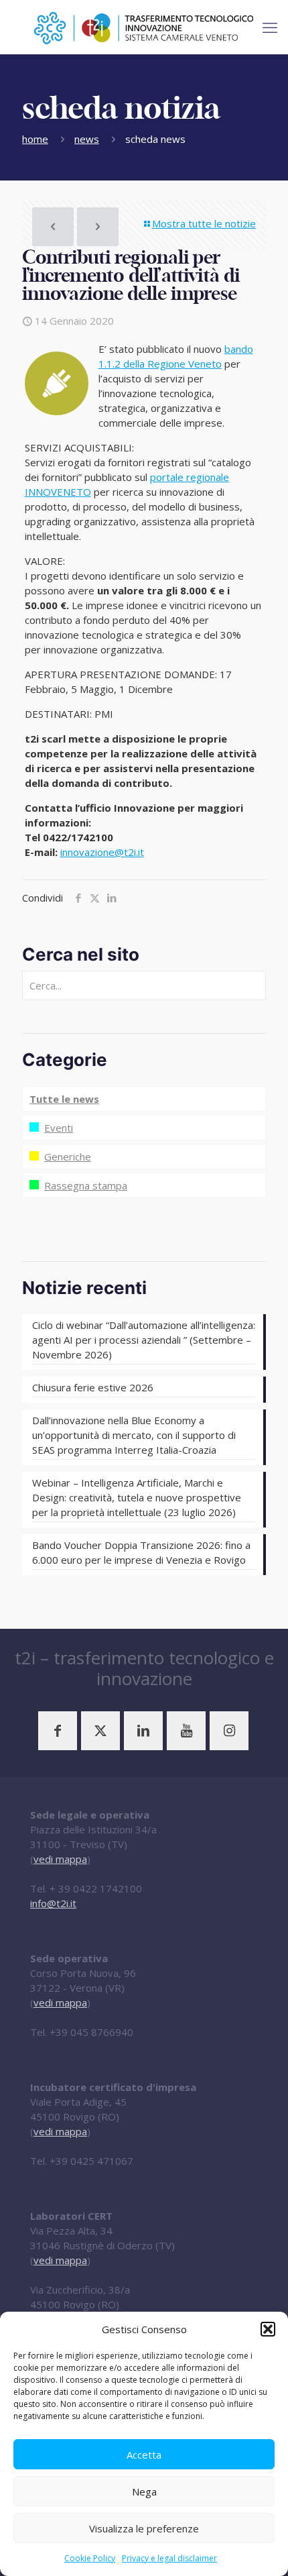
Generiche (68, 1157)
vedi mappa (60, 1859)
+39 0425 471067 (91, 2161)
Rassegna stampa (86, 1185)
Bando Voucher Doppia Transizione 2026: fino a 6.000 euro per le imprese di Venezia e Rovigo (141, 1552)
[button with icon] (58, 1731)
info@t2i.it (53, 1903)
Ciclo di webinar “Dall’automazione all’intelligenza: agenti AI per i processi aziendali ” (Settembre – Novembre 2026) (144, 1340)
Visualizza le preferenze (144, 2528)
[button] (268, 2329)
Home (35, 139)
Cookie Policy (90, 2558)
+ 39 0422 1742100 (96, 1888)
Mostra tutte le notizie (204, 223)
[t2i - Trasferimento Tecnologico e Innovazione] (144, 27)
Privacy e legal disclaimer (169, 2558)
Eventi (59, 1128)
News (87, 139)
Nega (144, 2491)
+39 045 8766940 (91, 2032)
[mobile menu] (270, 27)
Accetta (144, 2455)
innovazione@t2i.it (102, 852)
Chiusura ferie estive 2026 (93, 1387)
